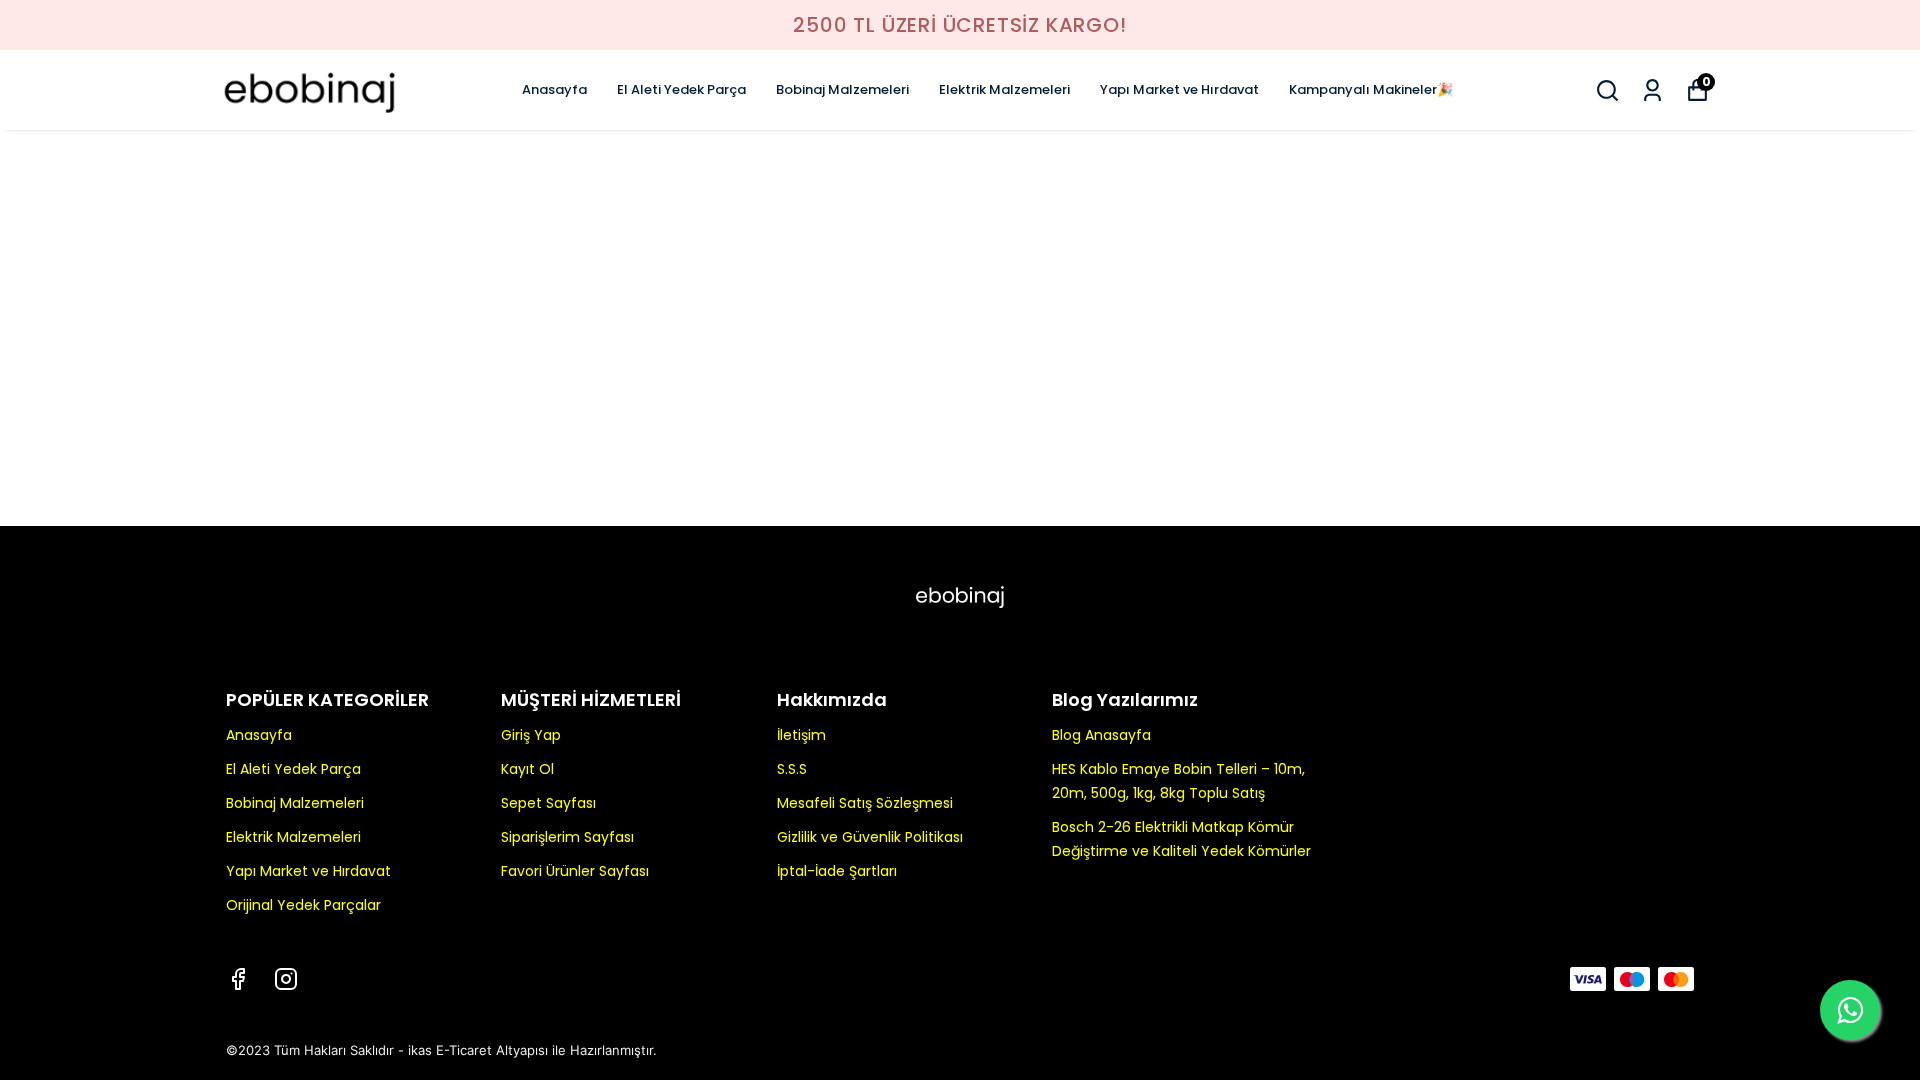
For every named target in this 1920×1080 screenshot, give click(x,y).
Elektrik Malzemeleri (1004, 89)
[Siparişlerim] (1652, 90)
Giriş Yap (531, 735)
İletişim (801, 735)
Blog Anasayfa (1101, 735)
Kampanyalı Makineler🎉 (1371, 89)
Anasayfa (554, 89)
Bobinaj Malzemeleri (842, 89)
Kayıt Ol (527, 769)
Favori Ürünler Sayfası (575, 871)
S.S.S (792, 769)
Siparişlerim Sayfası (567, 837)
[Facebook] (238, 979)
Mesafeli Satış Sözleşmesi (865, 803)
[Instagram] (286, 979)
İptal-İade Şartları (837, 871)
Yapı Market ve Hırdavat (1179, 89)
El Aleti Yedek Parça (681, 89)
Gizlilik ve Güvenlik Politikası (870, 837)
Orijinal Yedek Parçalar (303, 905)
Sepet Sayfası (548, 803)
